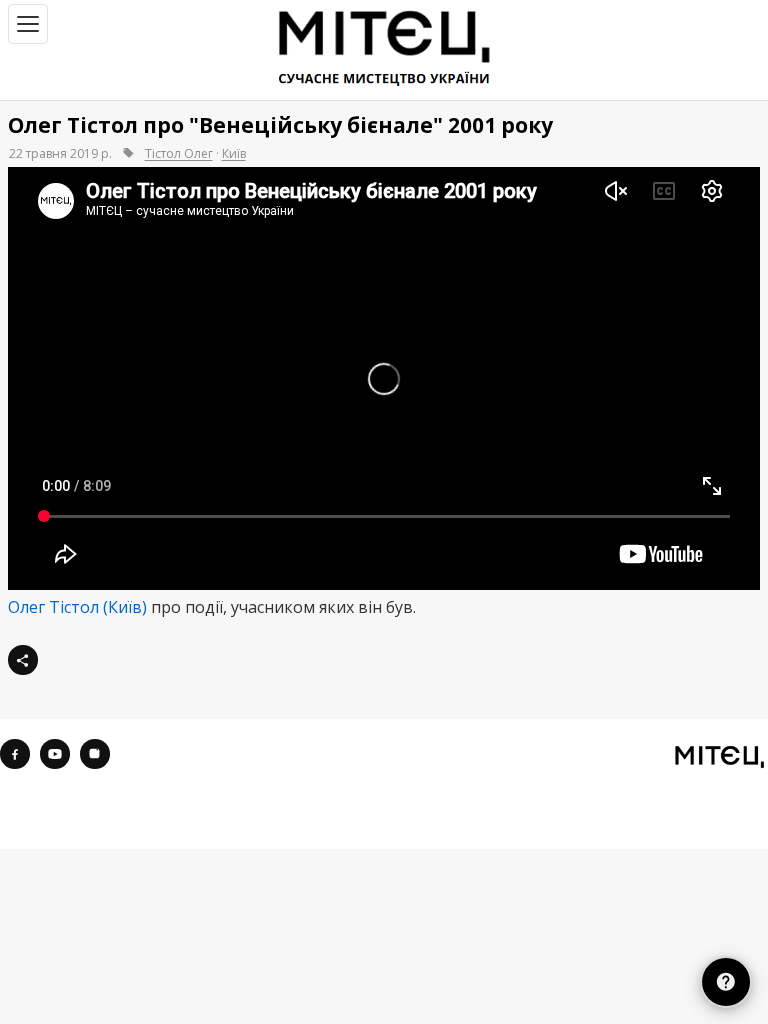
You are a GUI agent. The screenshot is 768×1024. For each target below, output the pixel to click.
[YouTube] (55, 754)
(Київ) (125, 607)
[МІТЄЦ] (719, 756)
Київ (234, 153)
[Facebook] (15, 754)
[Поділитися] (23, 660)
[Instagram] (95, 754)
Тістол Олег (179, 153)
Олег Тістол (53, 607)
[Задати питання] (725, 981)
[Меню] (28, 24)
